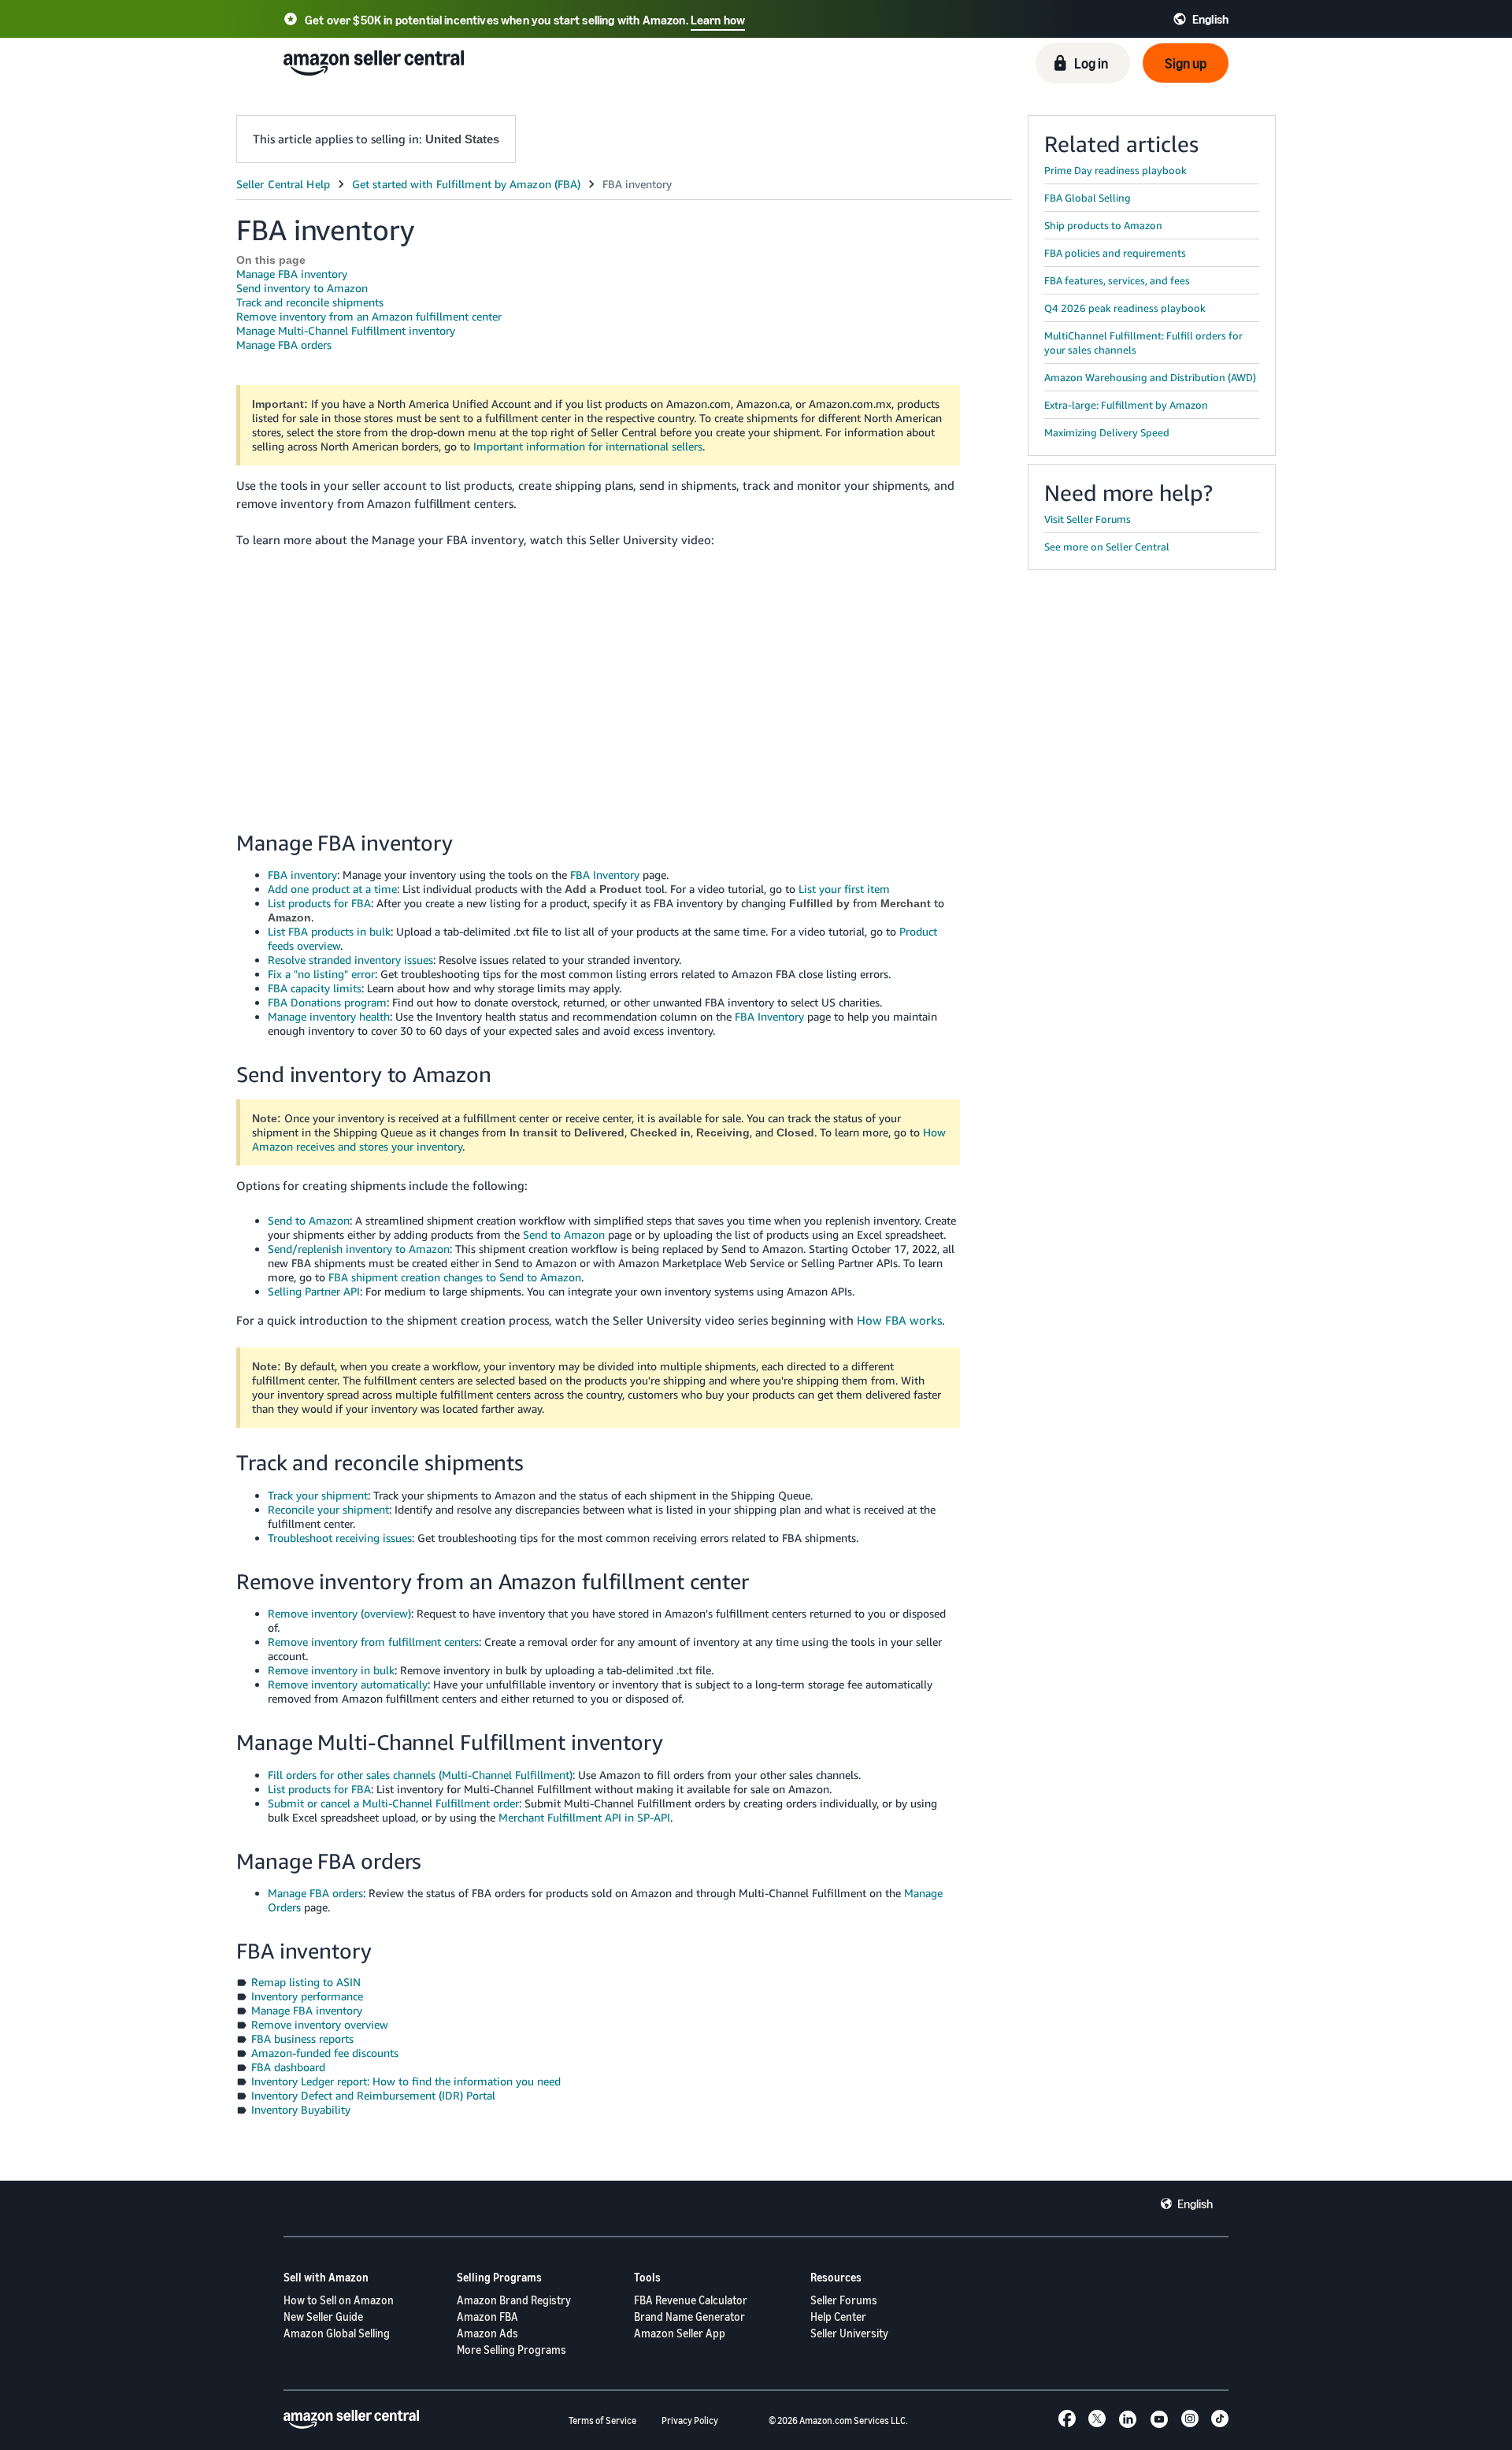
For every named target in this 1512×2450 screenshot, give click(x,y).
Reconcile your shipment (328, 1509)
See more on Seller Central (1107, 547)
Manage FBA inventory (292, 274)
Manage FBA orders (284, 345)
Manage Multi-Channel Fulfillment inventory (346, 330)
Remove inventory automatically (348, 1684)
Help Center (838, 2317)
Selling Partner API (314, 1291)
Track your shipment (318, 1495)
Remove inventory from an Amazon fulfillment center (369, 316)
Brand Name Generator (689, 2317)
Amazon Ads (487, 2333)
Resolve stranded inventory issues (350, 960)
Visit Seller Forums (1088, 519)
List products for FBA (319, 903)
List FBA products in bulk (329, 931)
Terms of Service (602, 2420)
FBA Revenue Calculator (691, 2300)
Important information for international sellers (588, 446)
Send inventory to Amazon (302, 288)
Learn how (718, 20)
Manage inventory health (329, 1016)
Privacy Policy (690, 2420)
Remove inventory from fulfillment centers (373, 1642)
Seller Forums (844, 2300)
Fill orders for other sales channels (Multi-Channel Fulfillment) (420, 1775)
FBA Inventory (605, 875)
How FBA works (899, 1320)
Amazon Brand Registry (514, 2300)
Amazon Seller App (680, 2333)
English (1195, 2204)
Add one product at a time (332, 889)
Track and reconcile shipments (310, 302)
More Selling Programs (511, 2350)
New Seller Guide (323, 2317)
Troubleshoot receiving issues (340, 1538)
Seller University (849, 2333)
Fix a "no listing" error (321, 974)
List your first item (844, 889)
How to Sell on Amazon (339, 2300)
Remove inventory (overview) (339, 1613)
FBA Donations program (327, 1002)
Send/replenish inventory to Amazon (359, 1249)
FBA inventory (302, 875)
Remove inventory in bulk (331, 1670)
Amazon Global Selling (337, 2333)
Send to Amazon (309, 1220)
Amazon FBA (487, 2317)
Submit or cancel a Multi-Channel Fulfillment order (393, 1803)
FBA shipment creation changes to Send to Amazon (455, 1277)
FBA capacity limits (315, 988)
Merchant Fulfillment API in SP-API (584, 1817)
